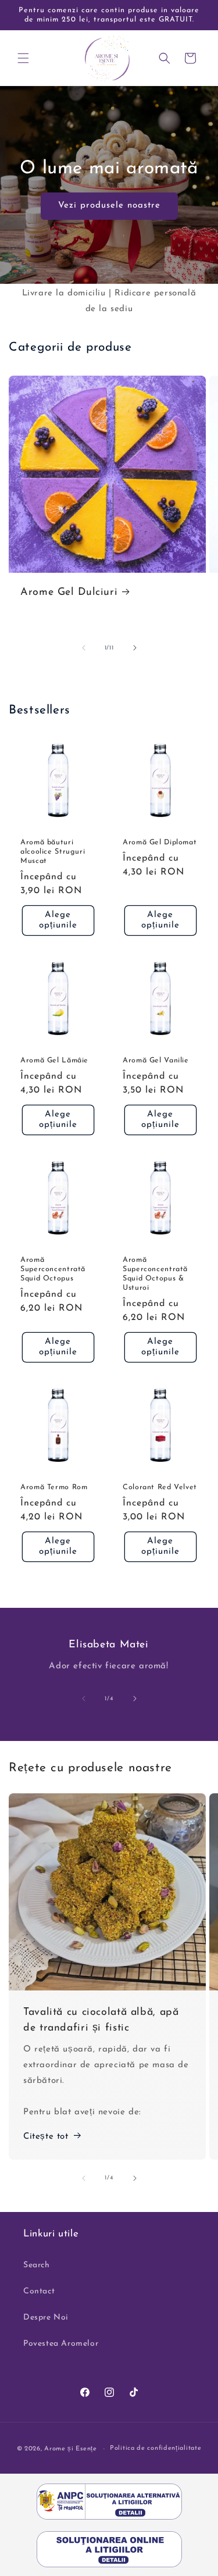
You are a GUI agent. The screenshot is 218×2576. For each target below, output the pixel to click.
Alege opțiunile (58, 920)
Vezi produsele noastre (109, 206)
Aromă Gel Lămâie (54, 1061)
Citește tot (46, 2137)
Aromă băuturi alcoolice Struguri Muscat (53, 852)
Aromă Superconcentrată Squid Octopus (53, 1269)
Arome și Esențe (71, 2449)
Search (37, 2265)
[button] (23, 58)
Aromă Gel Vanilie (156, 1061)
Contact (39, 2291)
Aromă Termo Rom (54, 1487)
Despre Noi (46, 2318)
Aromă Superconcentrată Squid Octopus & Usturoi (155, 1274)
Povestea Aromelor (61, 2344)
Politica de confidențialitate (156, 2448)
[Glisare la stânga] (84, 648)
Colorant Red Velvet (160, 1487)
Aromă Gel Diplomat (160, 843)
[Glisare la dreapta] (135, 648)
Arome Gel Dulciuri (69, 592)
